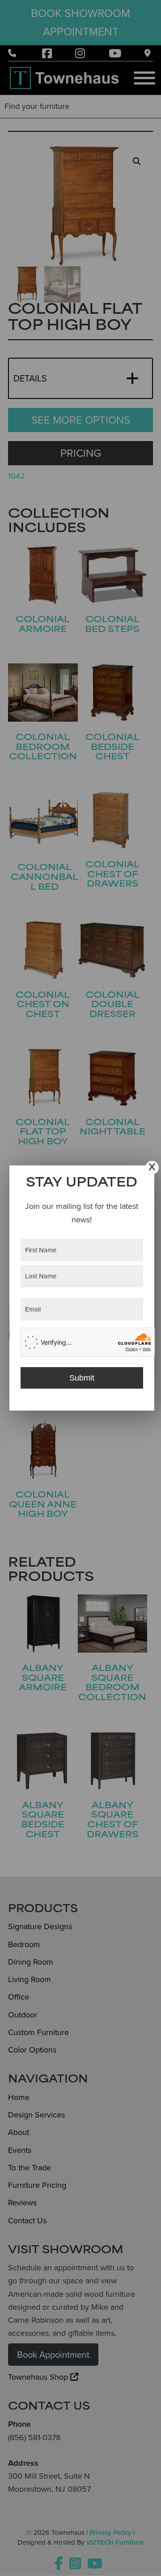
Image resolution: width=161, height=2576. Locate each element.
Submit (82, 1378)
